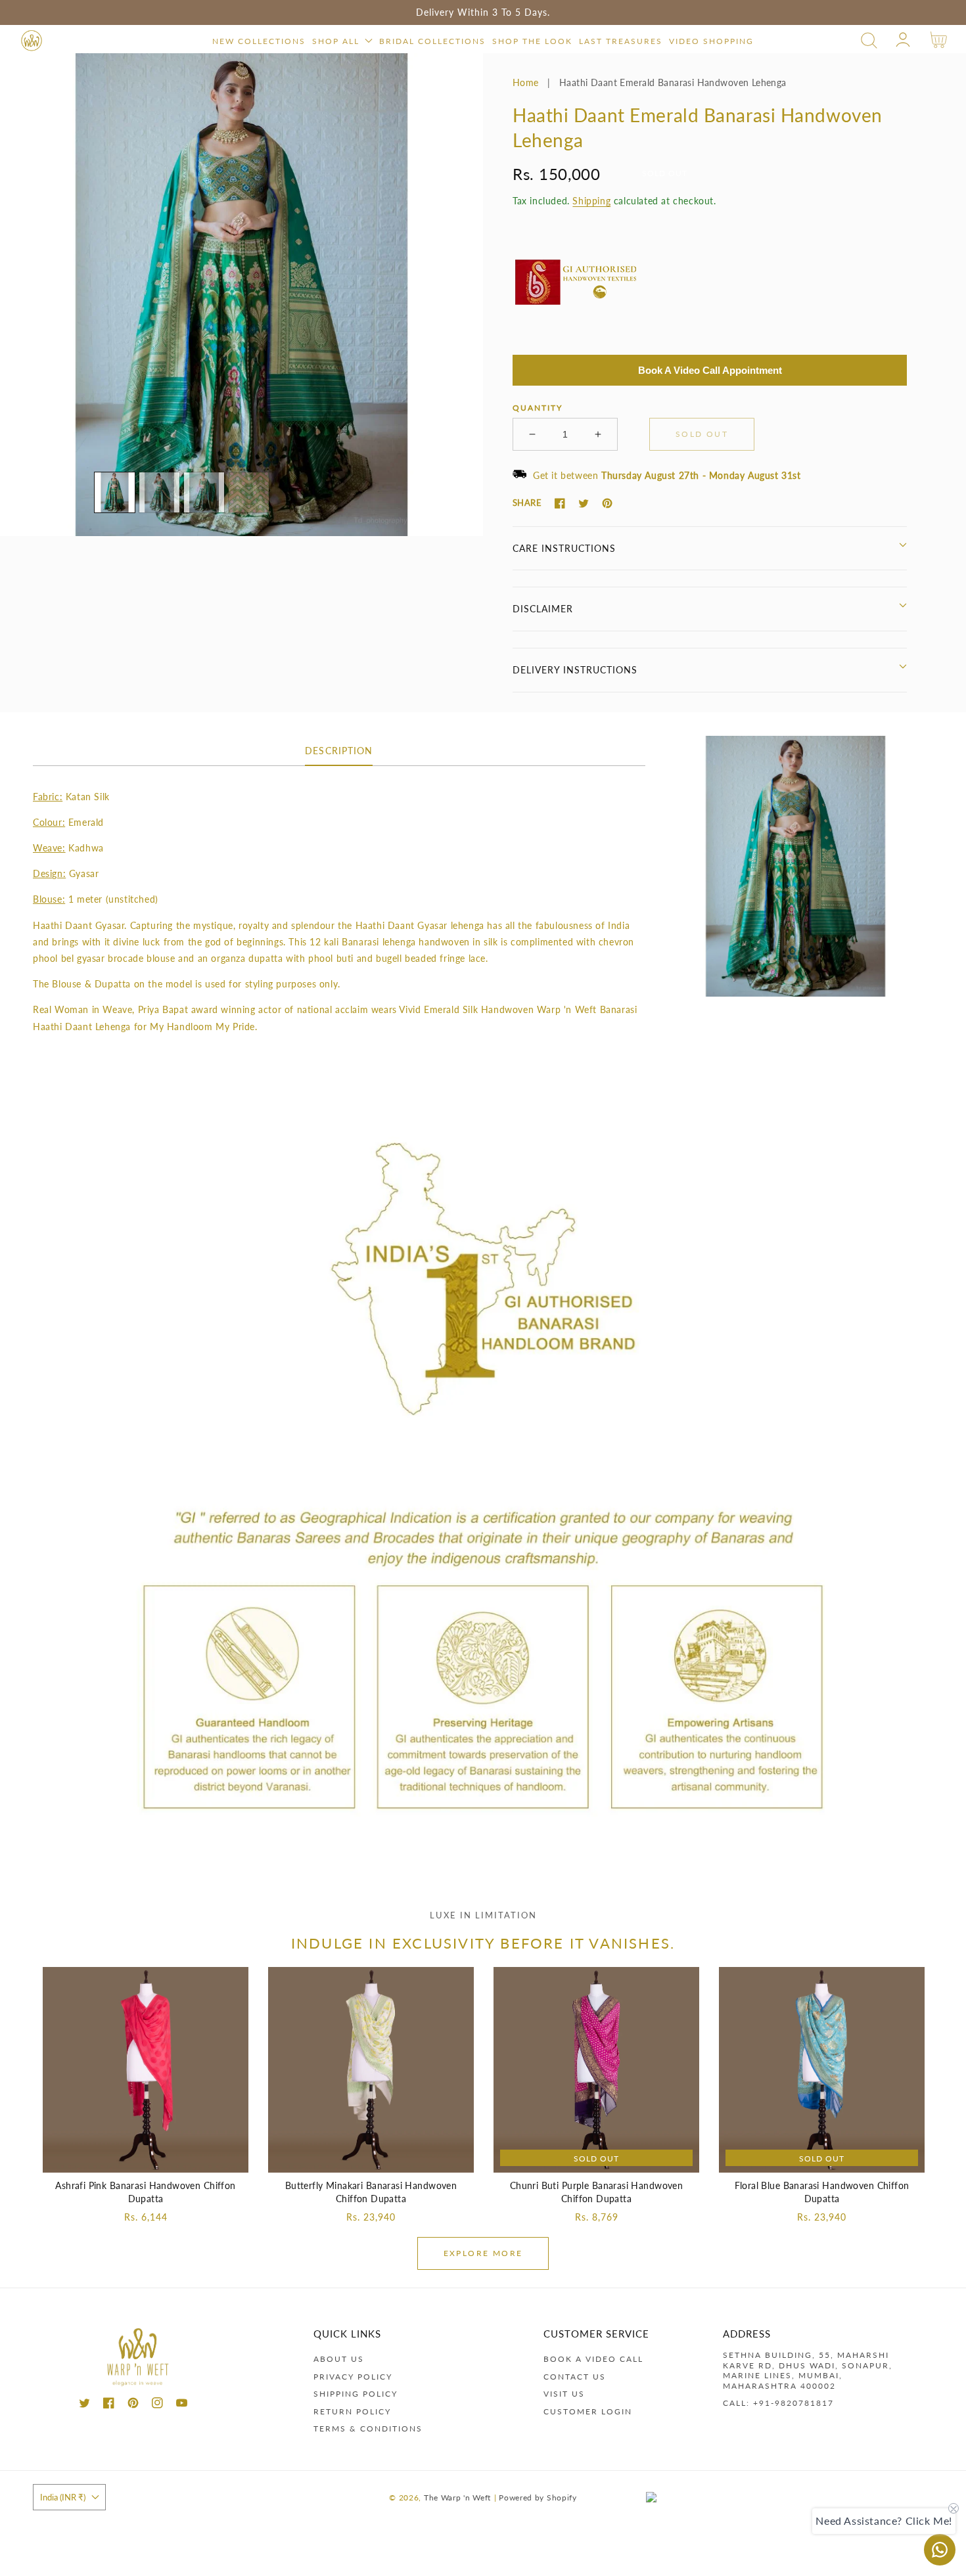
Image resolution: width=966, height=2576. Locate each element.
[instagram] (157, 2405)
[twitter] (84, 2405)
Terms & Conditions (368, 2429)
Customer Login (588, 2411)
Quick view (146, 2159)
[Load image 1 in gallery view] (115, 492)
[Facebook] (560, 503)
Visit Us (564, 2394)
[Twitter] (584, 503)
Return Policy (352, 2411)
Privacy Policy (353, 2377)
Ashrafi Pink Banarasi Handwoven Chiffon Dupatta (145, 2192)
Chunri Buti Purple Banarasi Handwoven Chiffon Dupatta (597, 2192)
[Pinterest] (607, 503)
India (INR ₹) (63, 2497)
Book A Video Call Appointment (710, 370)
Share (527, 503)
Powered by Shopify (538, 2497)
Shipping (591, 201)
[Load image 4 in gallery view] (249, 492)
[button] (869, 40)
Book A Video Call (593, 2359)
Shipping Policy (356, 2394)
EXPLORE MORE (483, 2253)
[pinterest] (133, 2405)
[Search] (869, 40)
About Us (339, 2359)
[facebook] (109, 2405)
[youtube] (182, 2405)
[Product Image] (241, 295)
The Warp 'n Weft (457, 2497)
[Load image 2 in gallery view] (159, 492)
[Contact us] (940, 2550)
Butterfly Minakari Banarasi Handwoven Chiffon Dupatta (371, 2192)
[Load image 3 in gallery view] (204, 492)
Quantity (538, 408)
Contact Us (575, 2377)
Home (526, 82)
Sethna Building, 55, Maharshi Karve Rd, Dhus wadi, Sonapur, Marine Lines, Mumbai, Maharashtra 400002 (808, 2370)
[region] (483, 12)
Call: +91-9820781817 (778, 2403)
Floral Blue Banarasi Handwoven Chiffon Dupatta (822, 2192)
